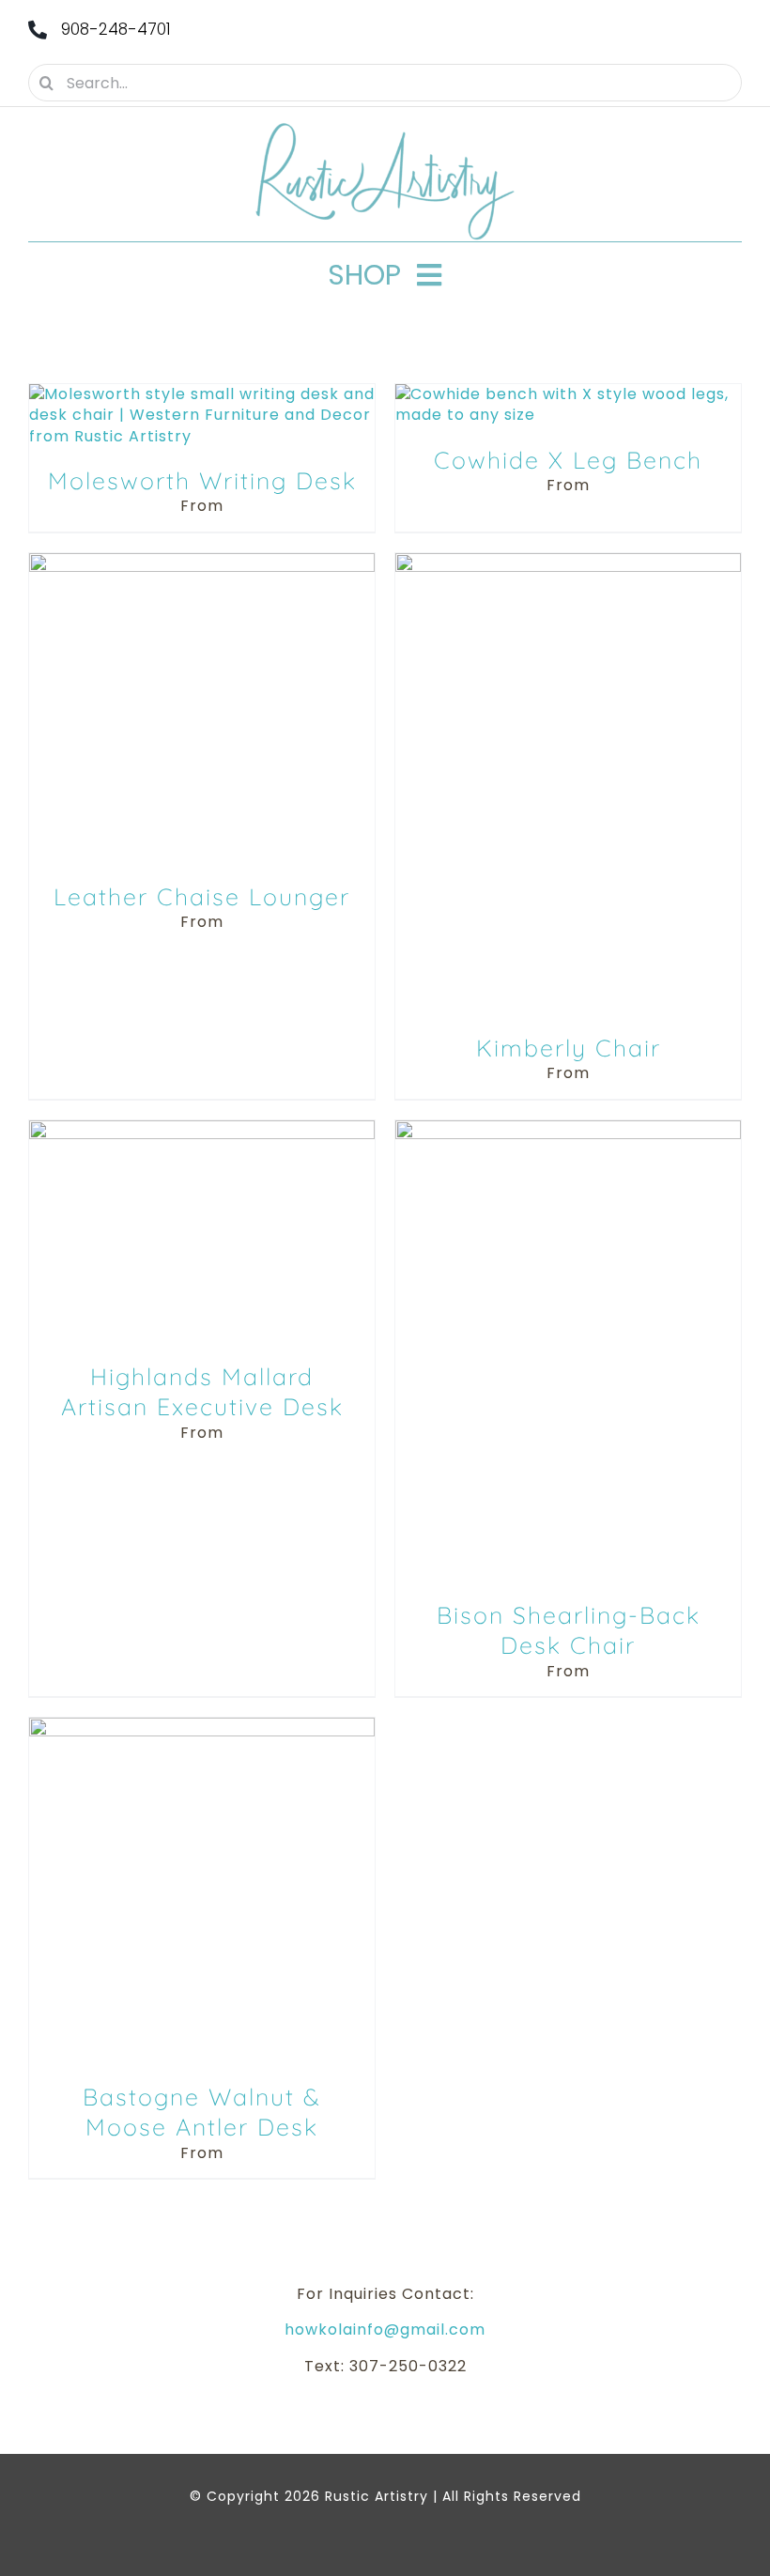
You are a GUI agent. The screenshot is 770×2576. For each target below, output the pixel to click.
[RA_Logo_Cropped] (385, 129)
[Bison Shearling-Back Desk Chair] (568, 1130)
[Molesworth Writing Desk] (202, 394)
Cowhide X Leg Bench (568, 460)
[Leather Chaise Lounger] (202, 563)
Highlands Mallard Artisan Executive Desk (202, 1392)
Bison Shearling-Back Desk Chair (569, 1630)
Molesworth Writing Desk (202, 480)
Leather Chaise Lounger (202, 896)
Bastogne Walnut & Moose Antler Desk (202, 2112)
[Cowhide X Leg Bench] (568, 394)
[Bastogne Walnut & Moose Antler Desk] (202, 1728)
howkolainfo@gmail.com (385, 2329)
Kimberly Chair (569, 1048)
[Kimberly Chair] (568, 563)
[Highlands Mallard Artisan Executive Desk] (202, 1130)
